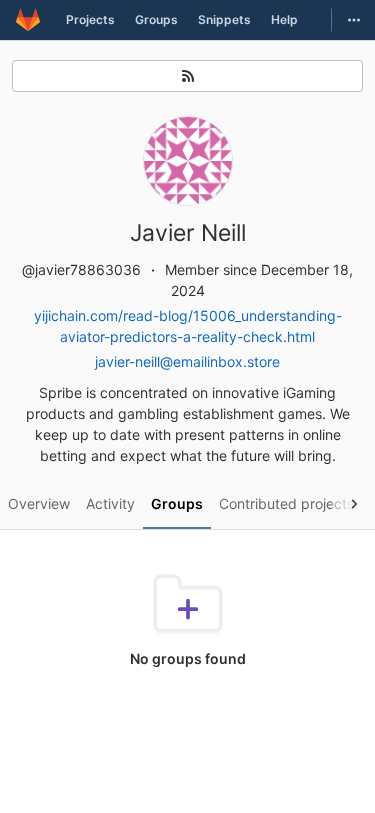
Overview (39, 503)
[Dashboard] (28, 20)
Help (284, 19)
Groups (156, 19)
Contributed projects (286, 503)
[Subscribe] (187, 76)
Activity (110, 503)
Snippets (224, 19)
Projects (90, 19)
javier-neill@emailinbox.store (187, 361)
